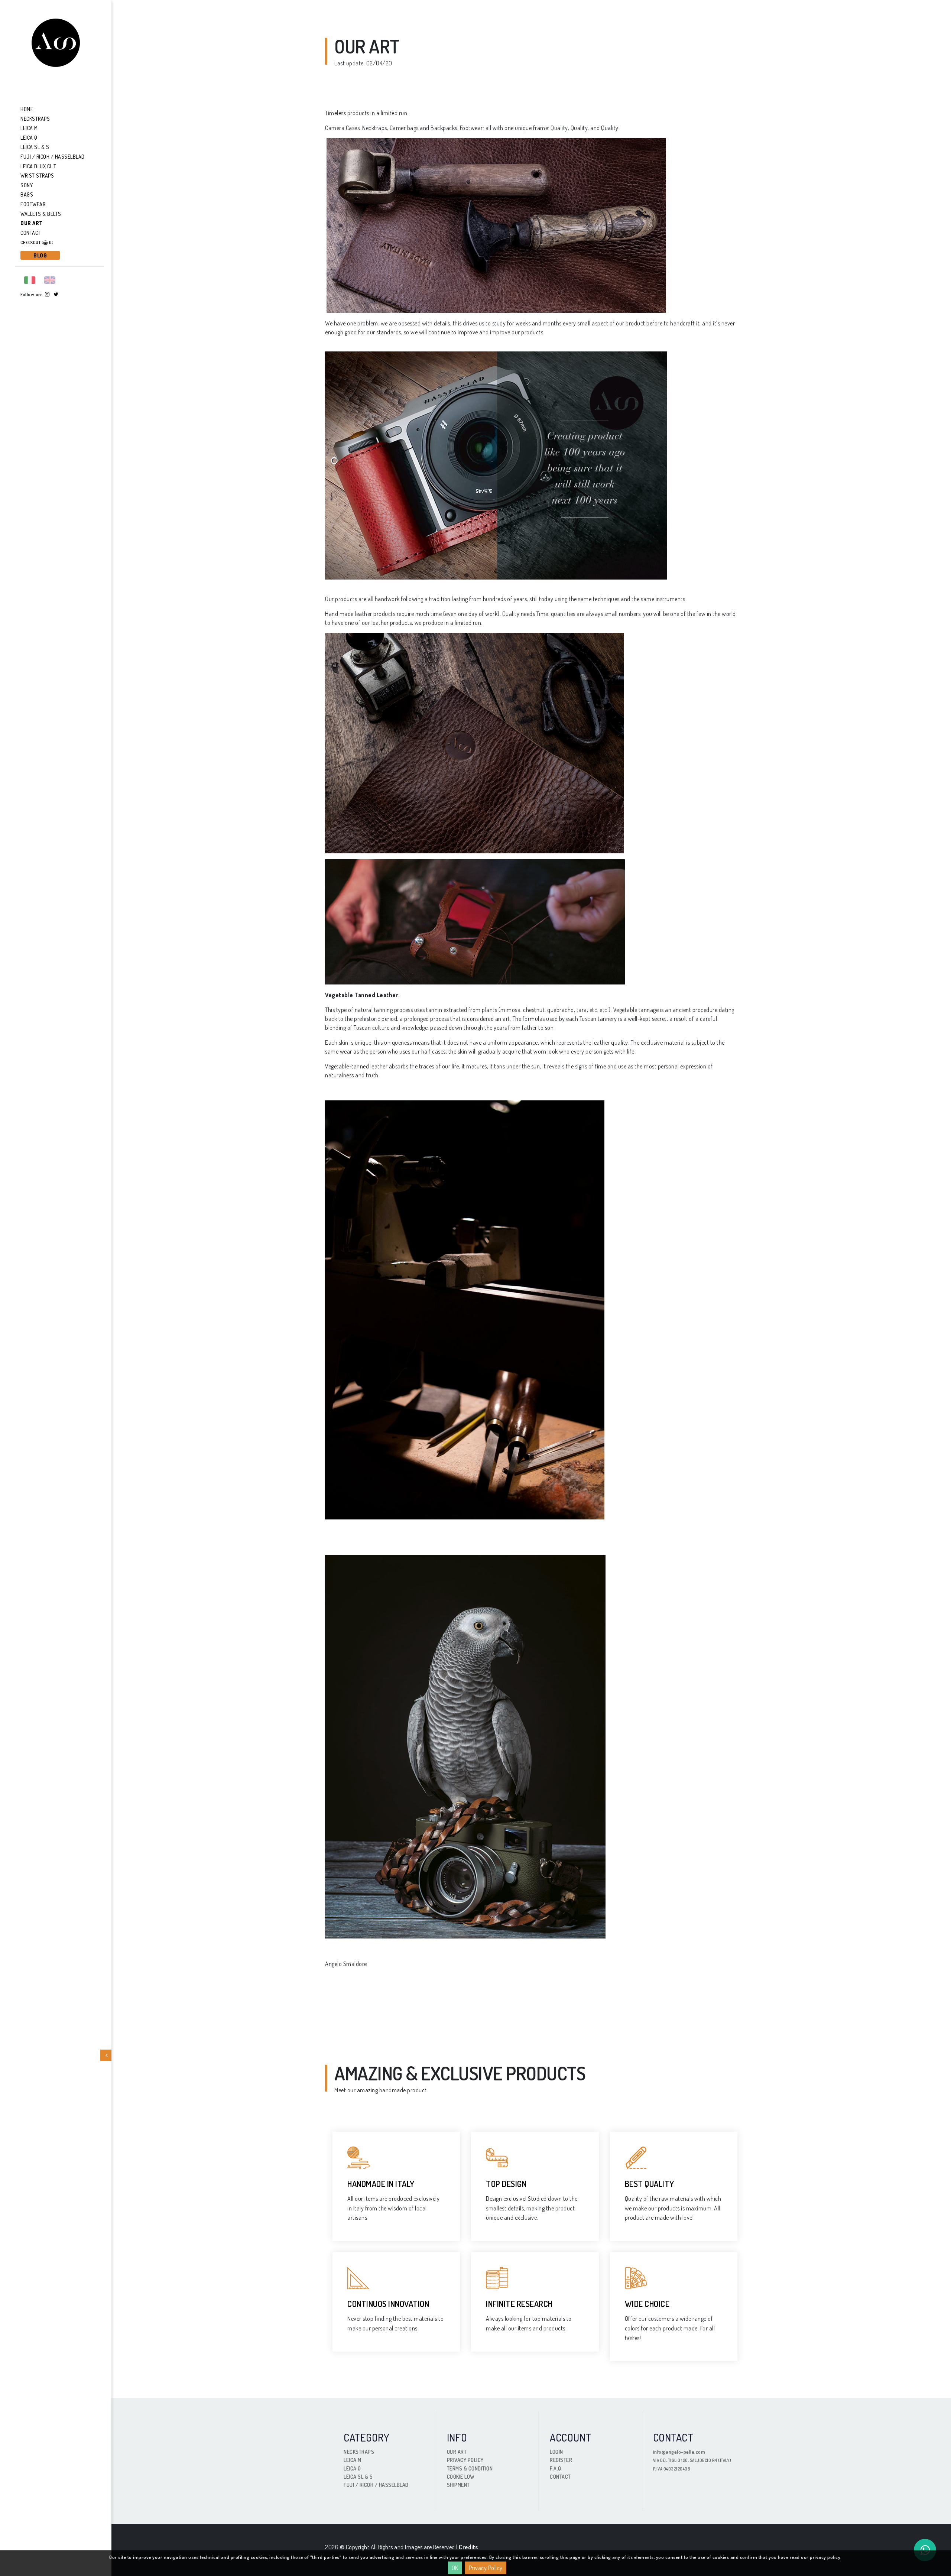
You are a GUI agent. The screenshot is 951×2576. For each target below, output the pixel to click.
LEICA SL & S (35, 147)
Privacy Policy (486, 2568)
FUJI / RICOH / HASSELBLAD (53, 157)
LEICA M (29, 128)
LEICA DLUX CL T (38, 166)
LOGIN (556, 2452)
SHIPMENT (458, 2485)
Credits (468, 2547)
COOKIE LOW (461, 2477)
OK (455, 2568)
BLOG (40, 255)
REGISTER (561, 2460)
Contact (31, 233)
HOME (27, 109)
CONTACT (560, 2477)
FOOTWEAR (33, 204)
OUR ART (457, 2452)
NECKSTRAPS (35, 119)
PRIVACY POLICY (465, 2460)
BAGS (27, 194)
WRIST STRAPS (37, 176)
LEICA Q (29, 138)
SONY (27, 185)
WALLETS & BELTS (41, 214)
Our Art (32, 223)
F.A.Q (556, 2468)
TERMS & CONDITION (470, 2468)
